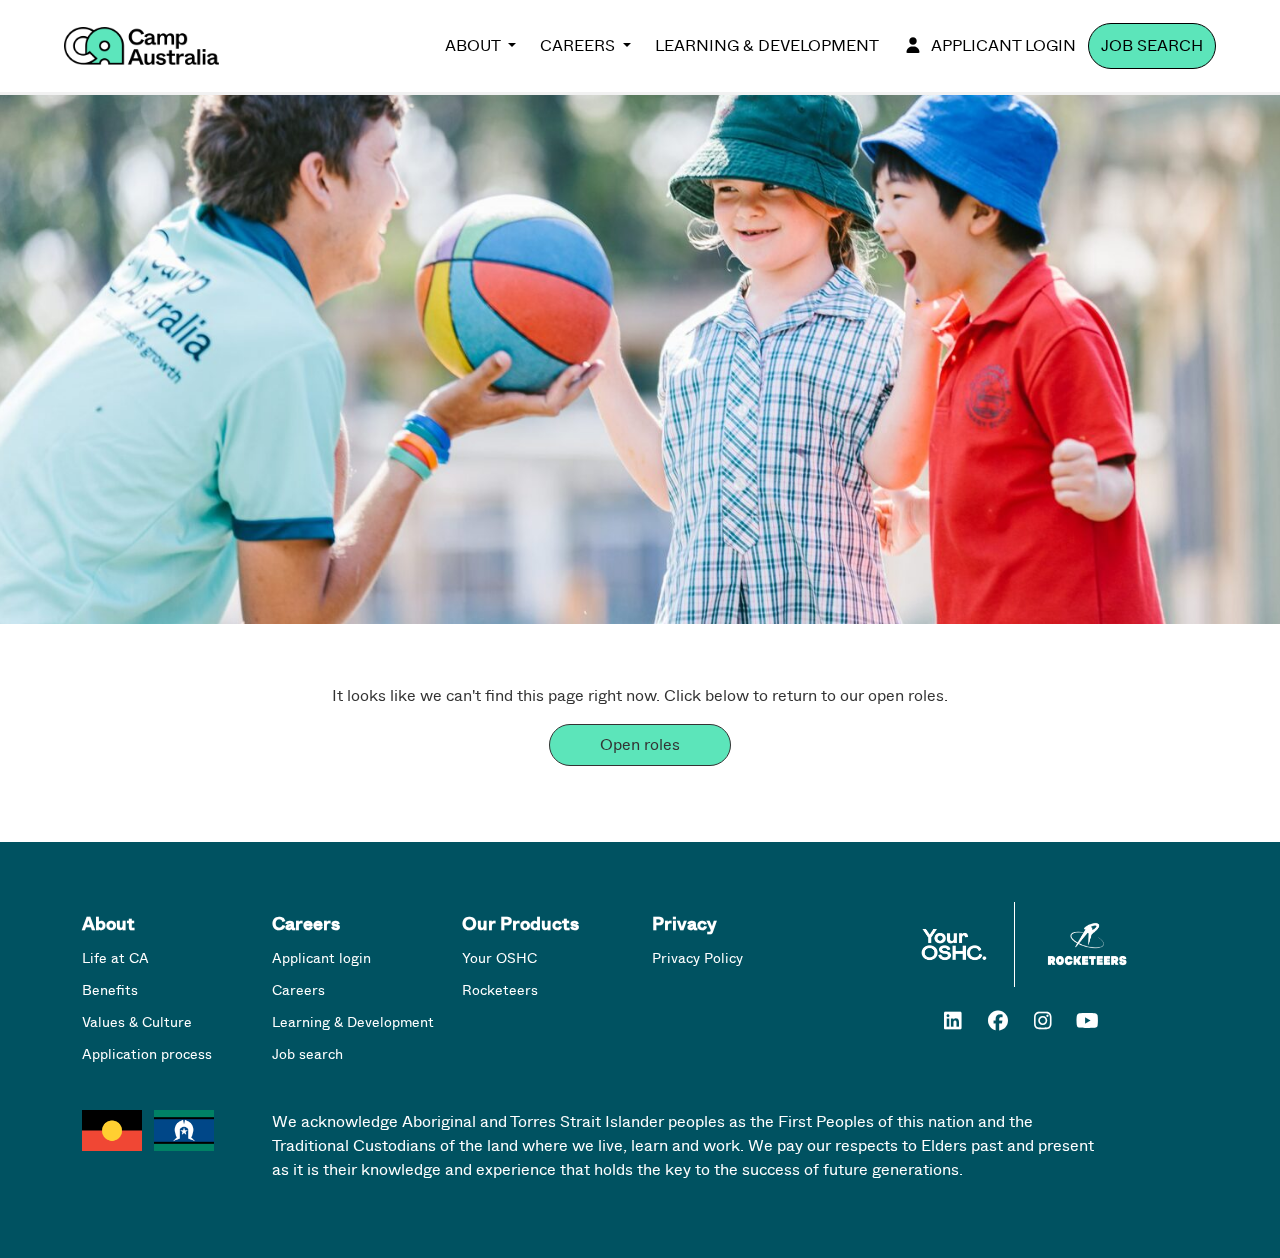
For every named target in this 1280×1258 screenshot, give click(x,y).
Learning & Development (767, 45)
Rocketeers (500, 990)
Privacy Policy (697, 958)
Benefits (110, 990)
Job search (1152, 45)
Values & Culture (137, 1022)
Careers (298, 990)
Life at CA (115, 958)
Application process (147, 1054)
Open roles (640, 744)
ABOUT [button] (474, 45)
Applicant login (1003, 45)
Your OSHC (499, 958)
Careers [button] (579, 45)
